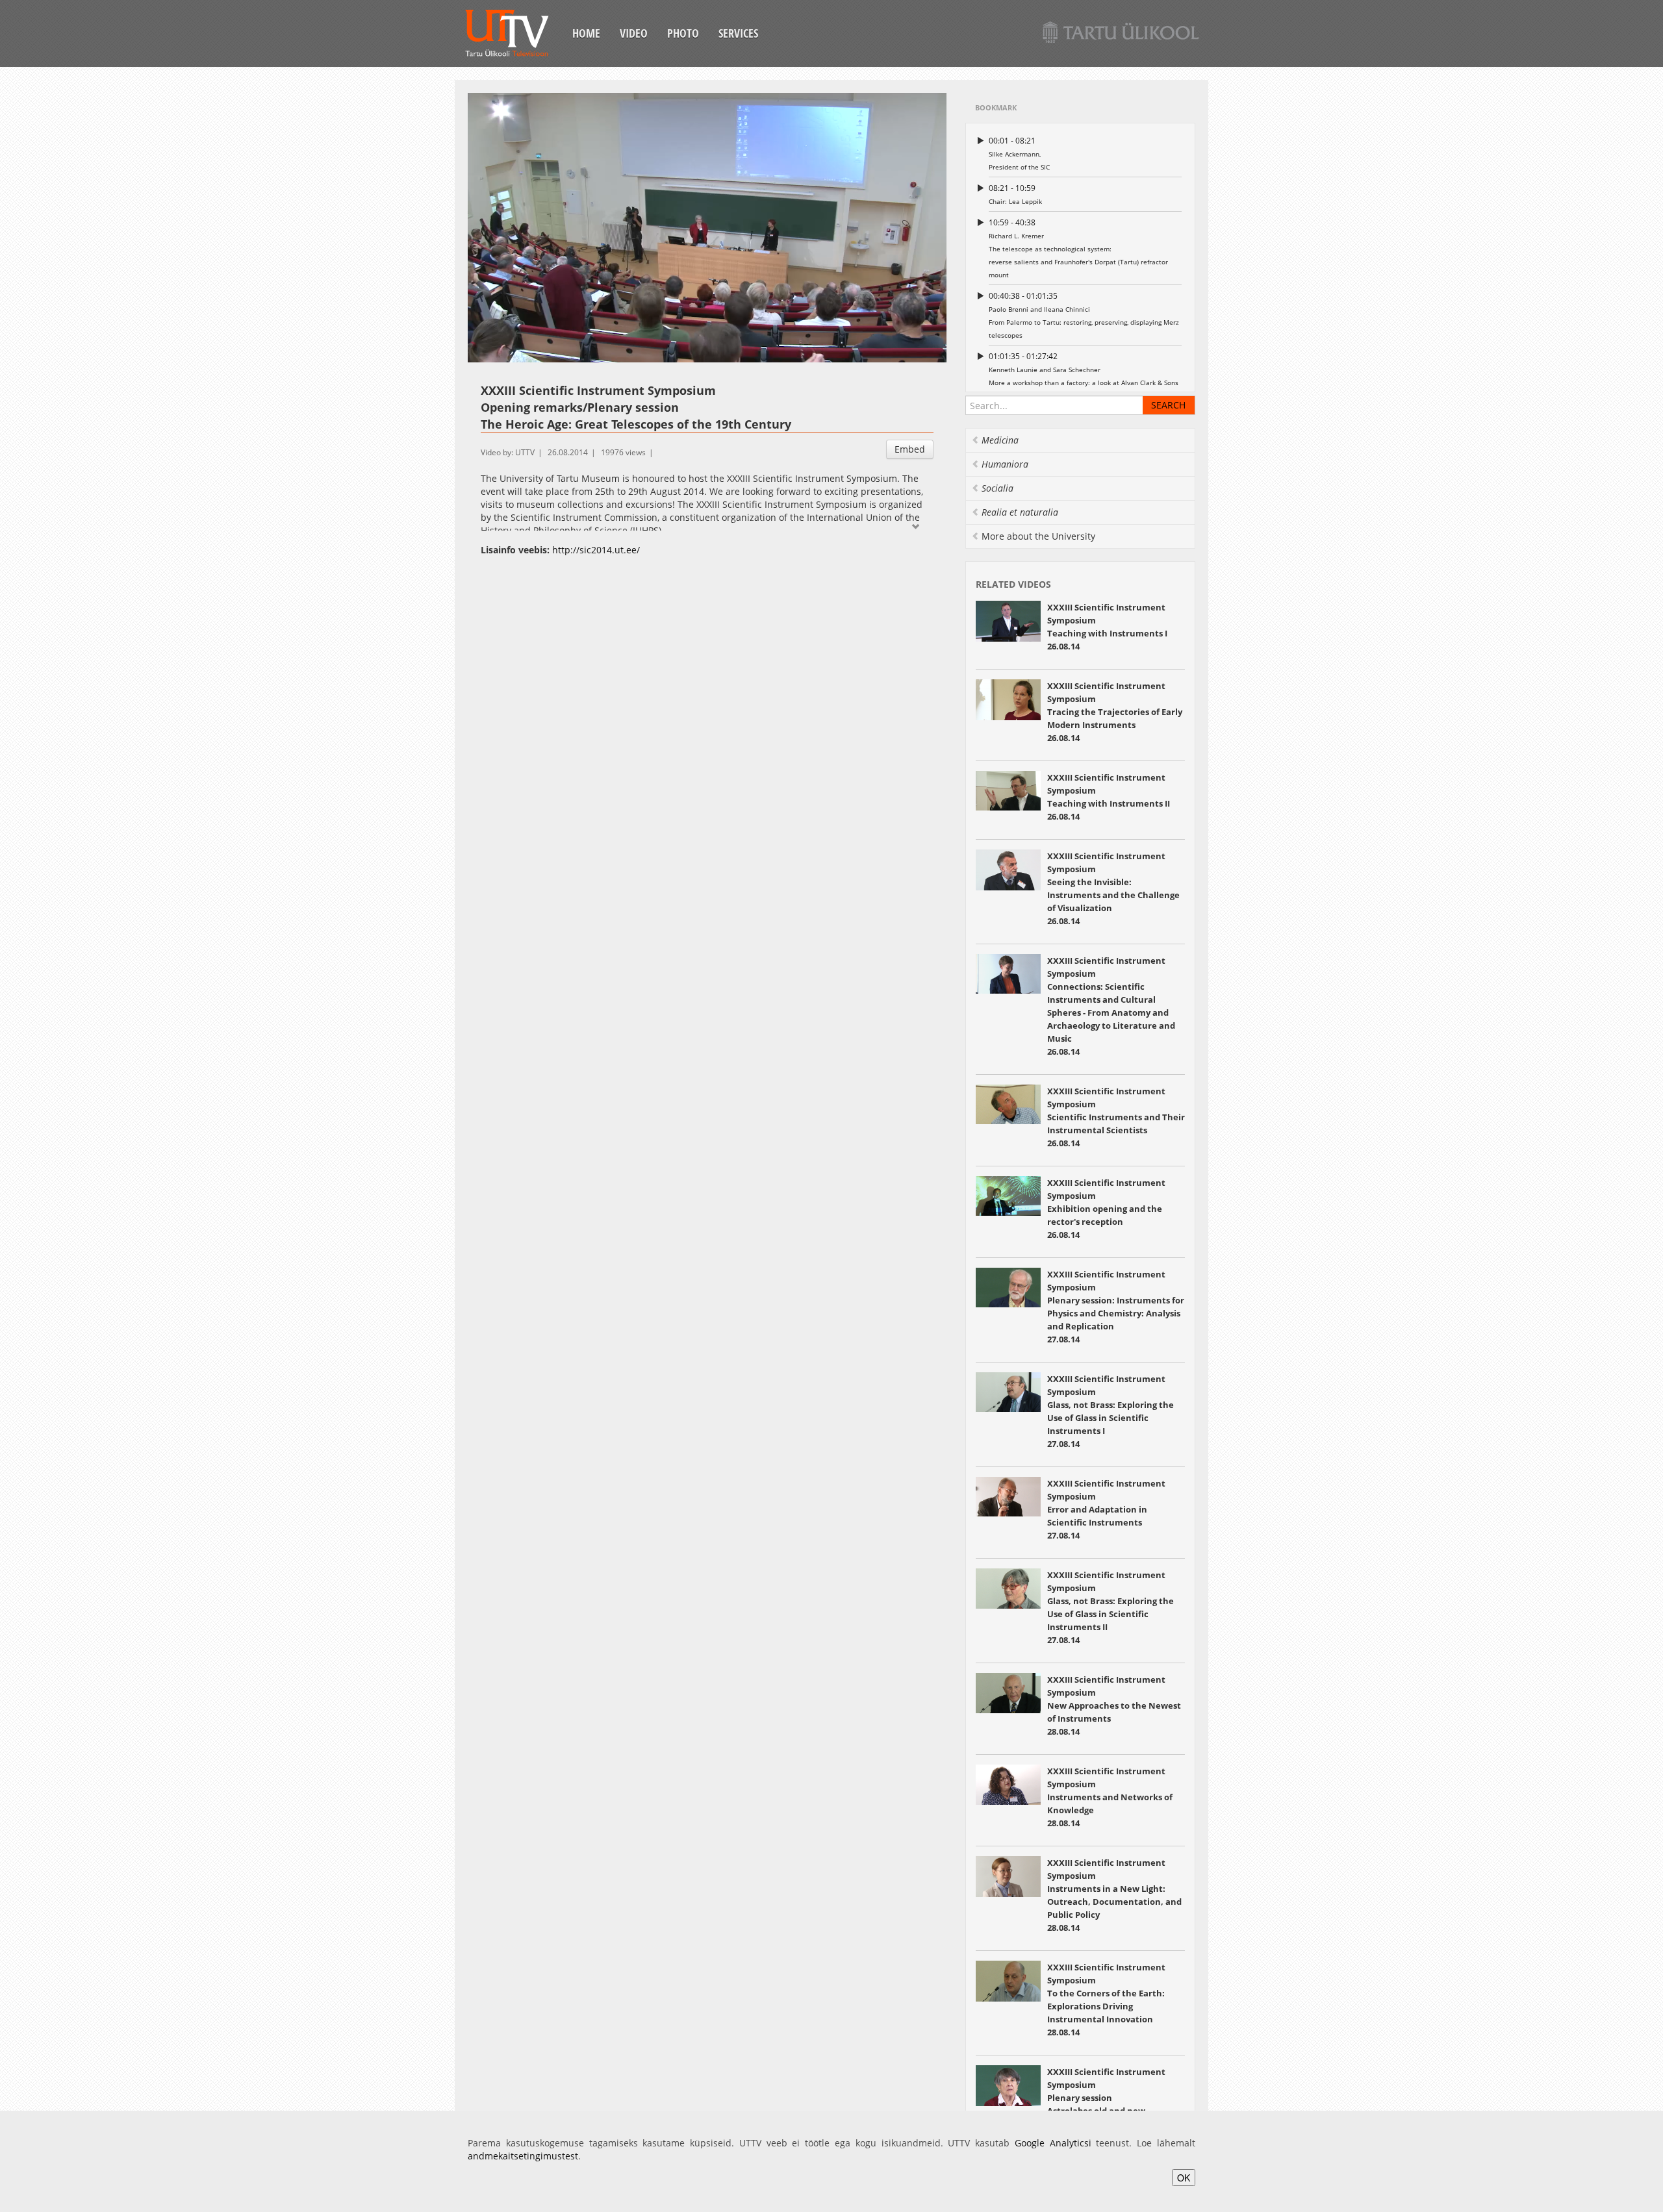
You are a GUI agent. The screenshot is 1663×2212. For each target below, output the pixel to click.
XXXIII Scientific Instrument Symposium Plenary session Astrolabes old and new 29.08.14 (1106, 2098)
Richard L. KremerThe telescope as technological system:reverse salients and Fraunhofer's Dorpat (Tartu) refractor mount (1078, 248)
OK (1184, 2178)
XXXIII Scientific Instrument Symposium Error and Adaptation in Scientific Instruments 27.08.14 (1106, 1509)
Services (738, 33)
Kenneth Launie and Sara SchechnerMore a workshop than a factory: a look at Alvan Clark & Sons (1084, 369)
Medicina (1000, 440)
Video (634, 33)
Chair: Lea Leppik (1015, 194)
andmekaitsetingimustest (523, 2156)
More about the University (1038, 536)
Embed (910, 449)
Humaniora (1005, 464)
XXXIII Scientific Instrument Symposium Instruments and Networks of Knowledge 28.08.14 (1110, 1797)
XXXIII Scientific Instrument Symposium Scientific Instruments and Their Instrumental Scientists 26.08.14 (1116, 1117)
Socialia (997, 488)
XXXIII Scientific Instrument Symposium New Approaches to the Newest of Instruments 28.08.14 (1114, 1705)
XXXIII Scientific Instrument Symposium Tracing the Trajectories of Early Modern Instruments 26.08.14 (1115, 712)
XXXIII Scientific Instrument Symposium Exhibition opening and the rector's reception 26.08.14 (1106, 1209)
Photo (683, 33)
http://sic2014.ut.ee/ (596, 550)
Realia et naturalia (1020, 512)
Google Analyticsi (1053, 2143)
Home (586, 33)
